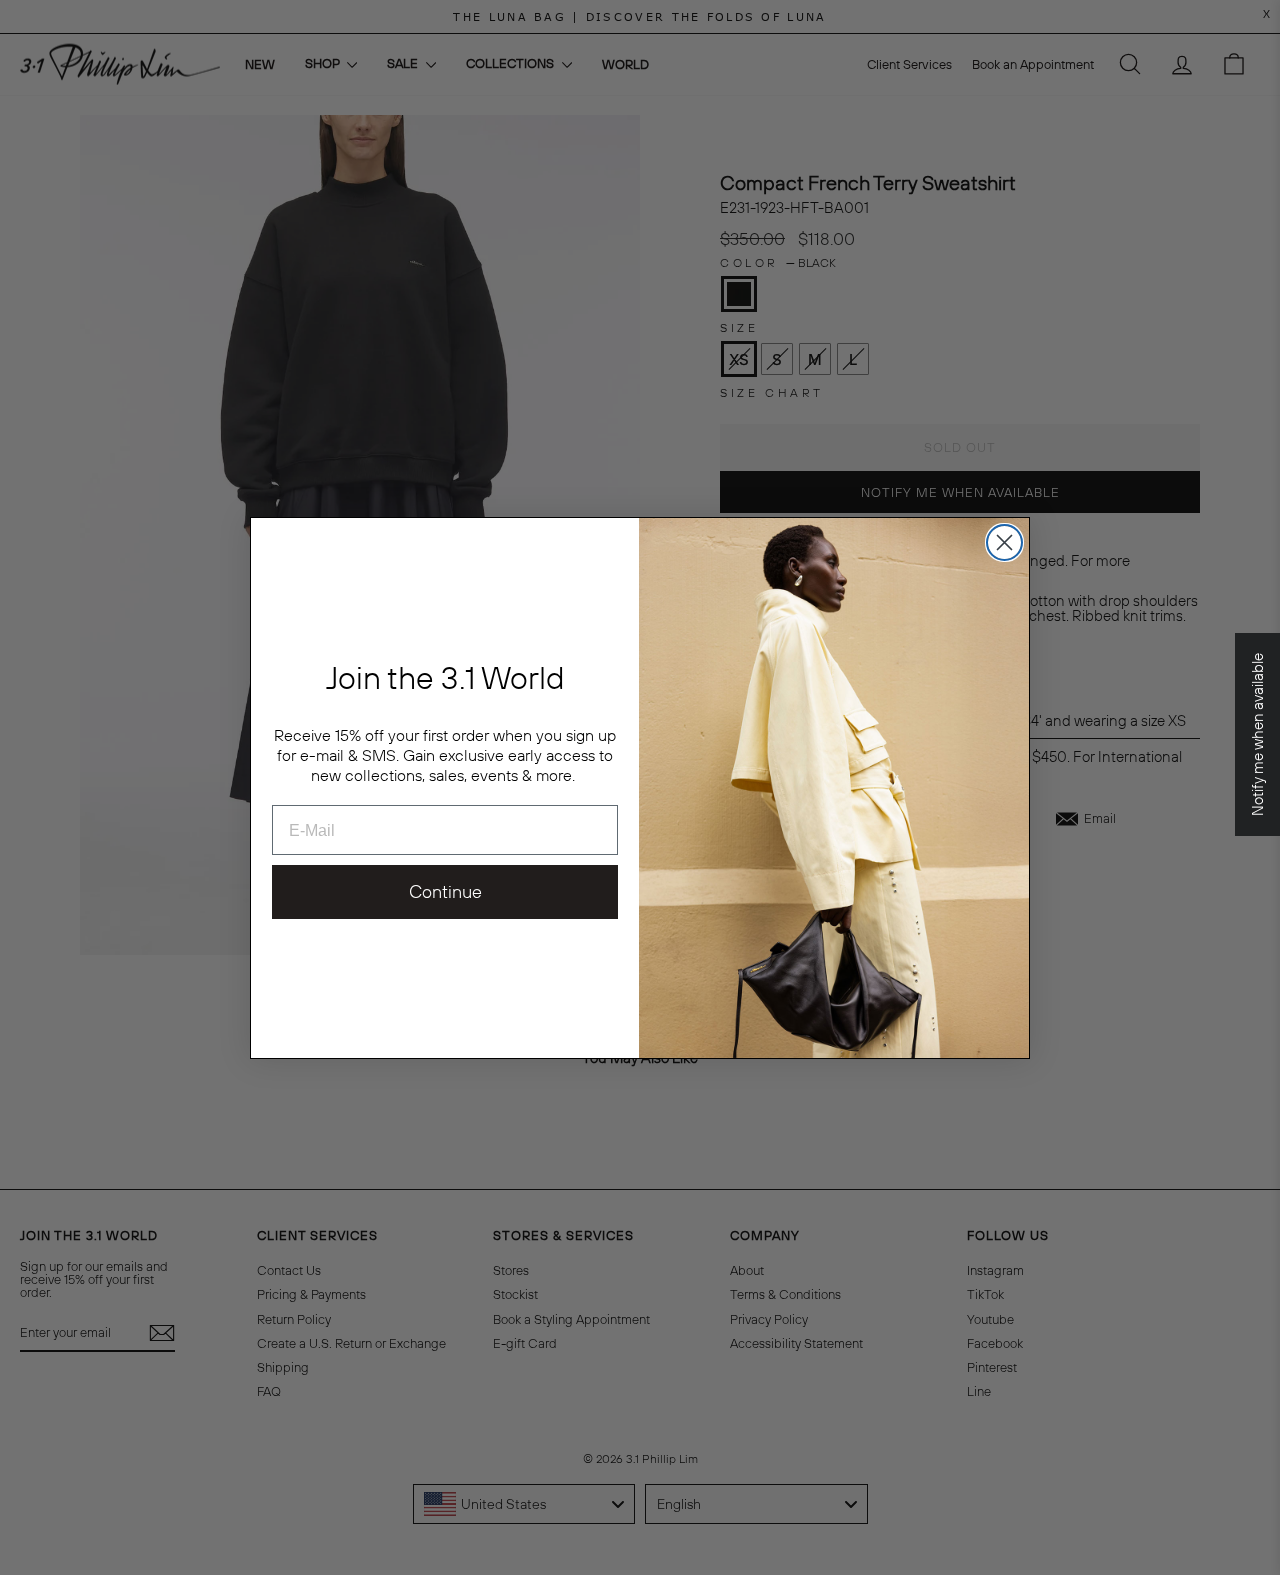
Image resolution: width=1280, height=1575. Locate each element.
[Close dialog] (1004, 542)
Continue (445, 891)
